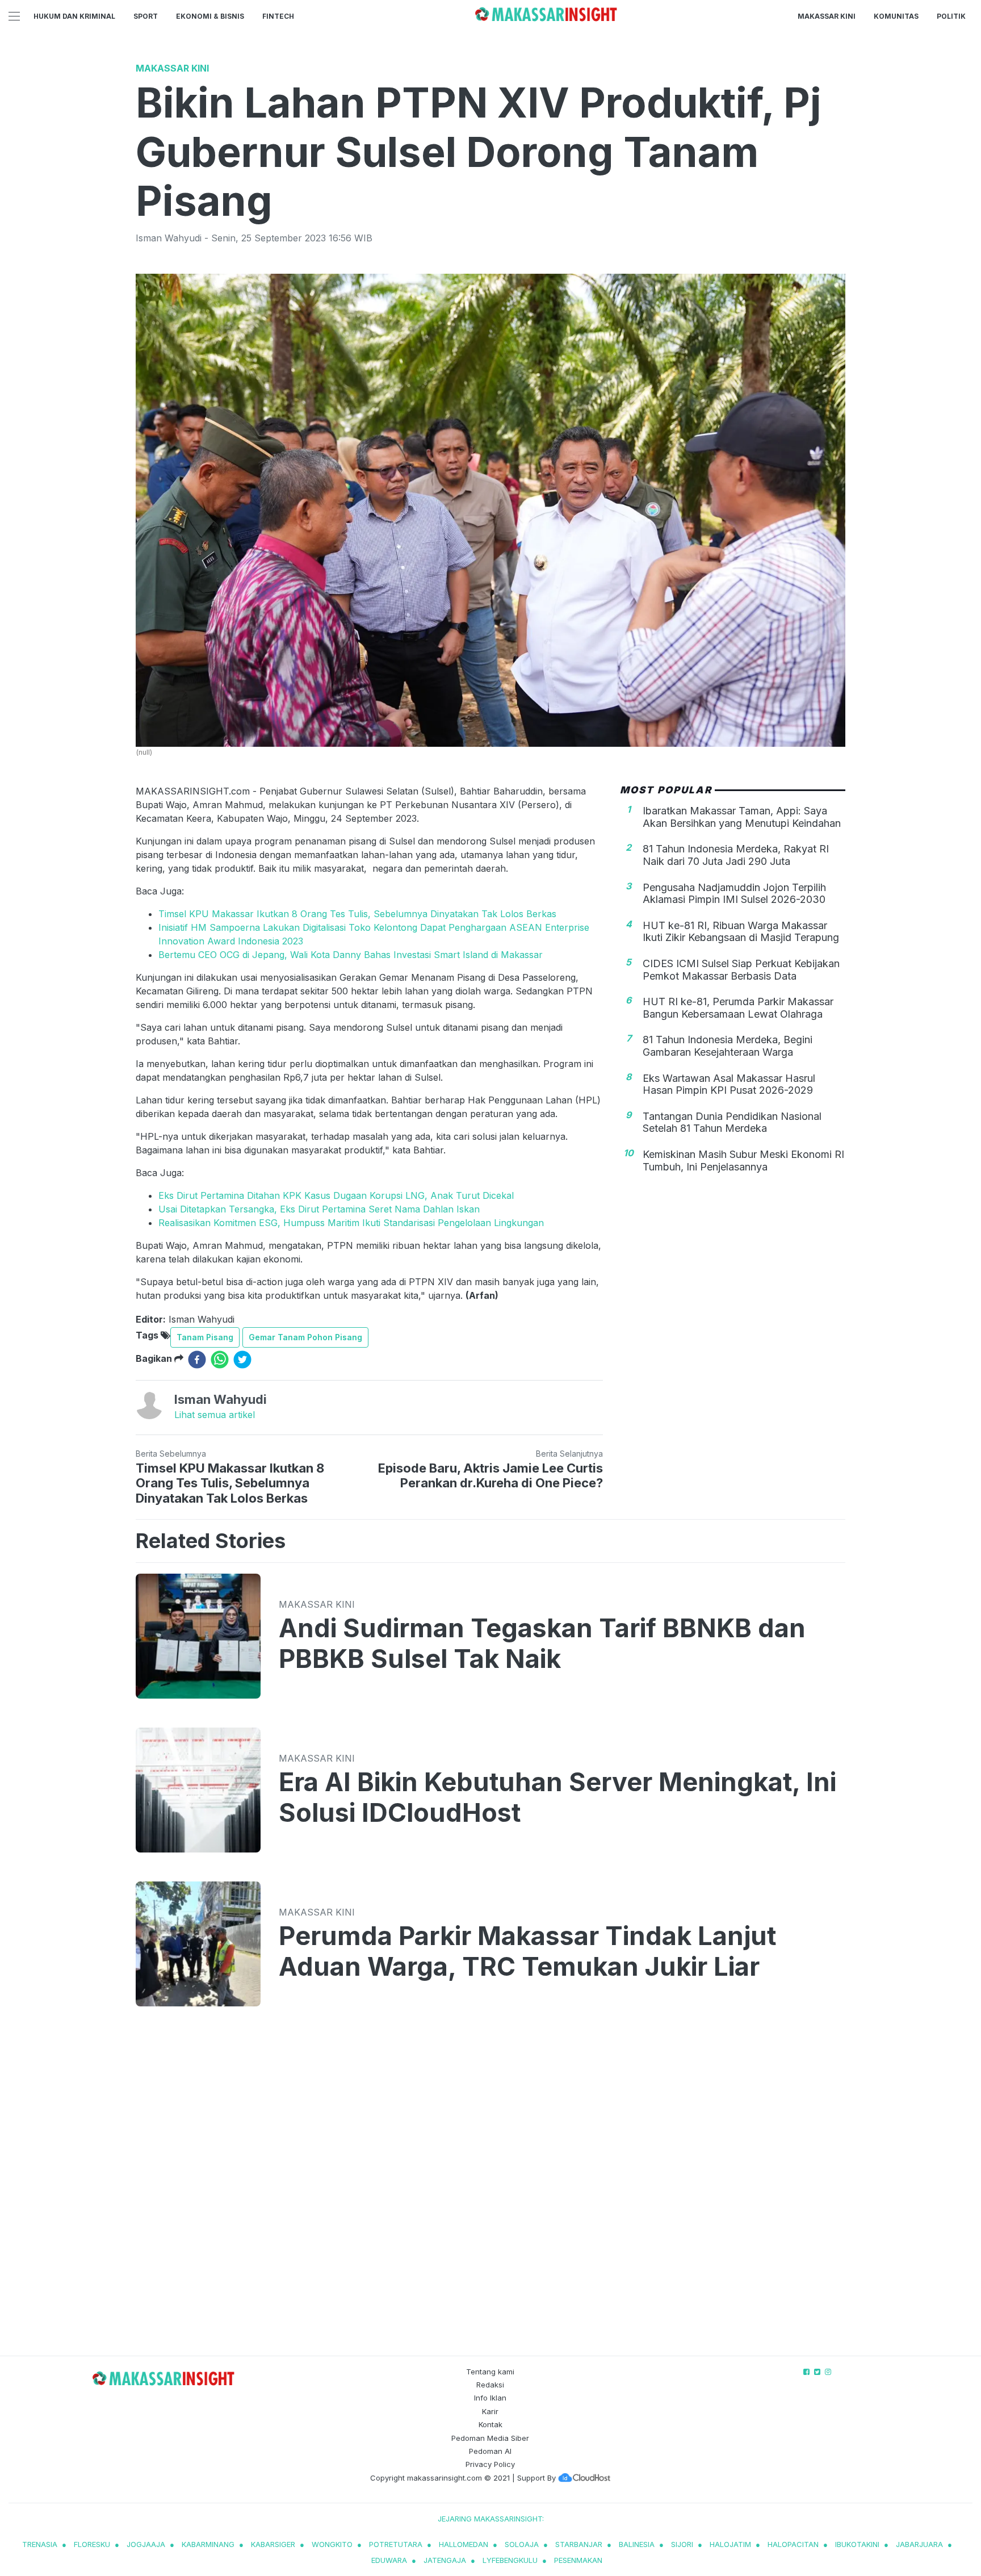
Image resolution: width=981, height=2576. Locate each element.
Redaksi (490, 2385)
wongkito (332, 2544)
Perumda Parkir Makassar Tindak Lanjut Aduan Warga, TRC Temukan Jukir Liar (527, 1951)
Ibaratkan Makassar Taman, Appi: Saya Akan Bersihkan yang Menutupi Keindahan (742, 817)
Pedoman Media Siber (490, 2438)
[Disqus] (491, 2192)
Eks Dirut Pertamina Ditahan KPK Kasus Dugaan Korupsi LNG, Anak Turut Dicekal (336, 1195)
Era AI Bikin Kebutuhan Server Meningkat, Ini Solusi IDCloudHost (557, 1797)
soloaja (522, 2544)
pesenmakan (578, 2560)
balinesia (637, 2544)
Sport (146, 16)
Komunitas (896, 16)
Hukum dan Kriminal (74, 16)
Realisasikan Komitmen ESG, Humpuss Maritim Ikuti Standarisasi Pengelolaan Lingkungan (351, 1223)
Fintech (278, 16)
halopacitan (793, 2544)
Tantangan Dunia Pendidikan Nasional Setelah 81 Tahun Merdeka (732, 1122)
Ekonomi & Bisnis (210, 16)
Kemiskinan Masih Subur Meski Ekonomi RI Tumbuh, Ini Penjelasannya (743, 1161)
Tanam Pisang (205, 1337)
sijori (682, 2544)
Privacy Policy (490, 2464)
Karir (490, 2411)
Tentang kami (490, 2372)
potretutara (396, 2544)
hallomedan (464, 2544)
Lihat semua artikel (215, 1415)
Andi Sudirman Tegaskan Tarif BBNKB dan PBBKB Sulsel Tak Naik (542, 1644)
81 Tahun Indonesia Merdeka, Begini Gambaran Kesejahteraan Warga (728, 1046)
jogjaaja (146, 2544)
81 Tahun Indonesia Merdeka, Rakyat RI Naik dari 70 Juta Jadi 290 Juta (736, 855)
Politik (951, 16)
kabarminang (208, 2544)
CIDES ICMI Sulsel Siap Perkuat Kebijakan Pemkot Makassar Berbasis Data (741, 970)
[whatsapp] (220, 1360)
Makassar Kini (827, 16)
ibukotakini (857, 2544)
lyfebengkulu (510, 2560)
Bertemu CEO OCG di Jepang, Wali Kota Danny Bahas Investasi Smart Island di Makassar (351, 955)
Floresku (92, 2544)
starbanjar (579, 2544)
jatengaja (445, 2560)
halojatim (730, 2544)
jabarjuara (919, 2544)
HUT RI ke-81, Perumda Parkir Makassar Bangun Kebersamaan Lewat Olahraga (738, 1008)
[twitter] (242, 1360)
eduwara (389, 2560)
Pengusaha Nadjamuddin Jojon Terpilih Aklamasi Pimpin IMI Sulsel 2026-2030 (734, 893)
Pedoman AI (490, 2451)
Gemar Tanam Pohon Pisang (305, 1337)
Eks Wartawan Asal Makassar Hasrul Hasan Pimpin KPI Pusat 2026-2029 (729, 1084)
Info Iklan (490, 2398)
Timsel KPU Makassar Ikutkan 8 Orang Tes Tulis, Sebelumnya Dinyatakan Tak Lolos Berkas (357, 914)
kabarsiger (273, 2544)
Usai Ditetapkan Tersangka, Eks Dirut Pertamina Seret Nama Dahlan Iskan (319, 1209)
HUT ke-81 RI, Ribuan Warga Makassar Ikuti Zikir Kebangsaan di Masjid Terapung (741, 932)
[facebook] (197, 1360)
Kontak (491, 2424)
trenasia (40, 2544)
